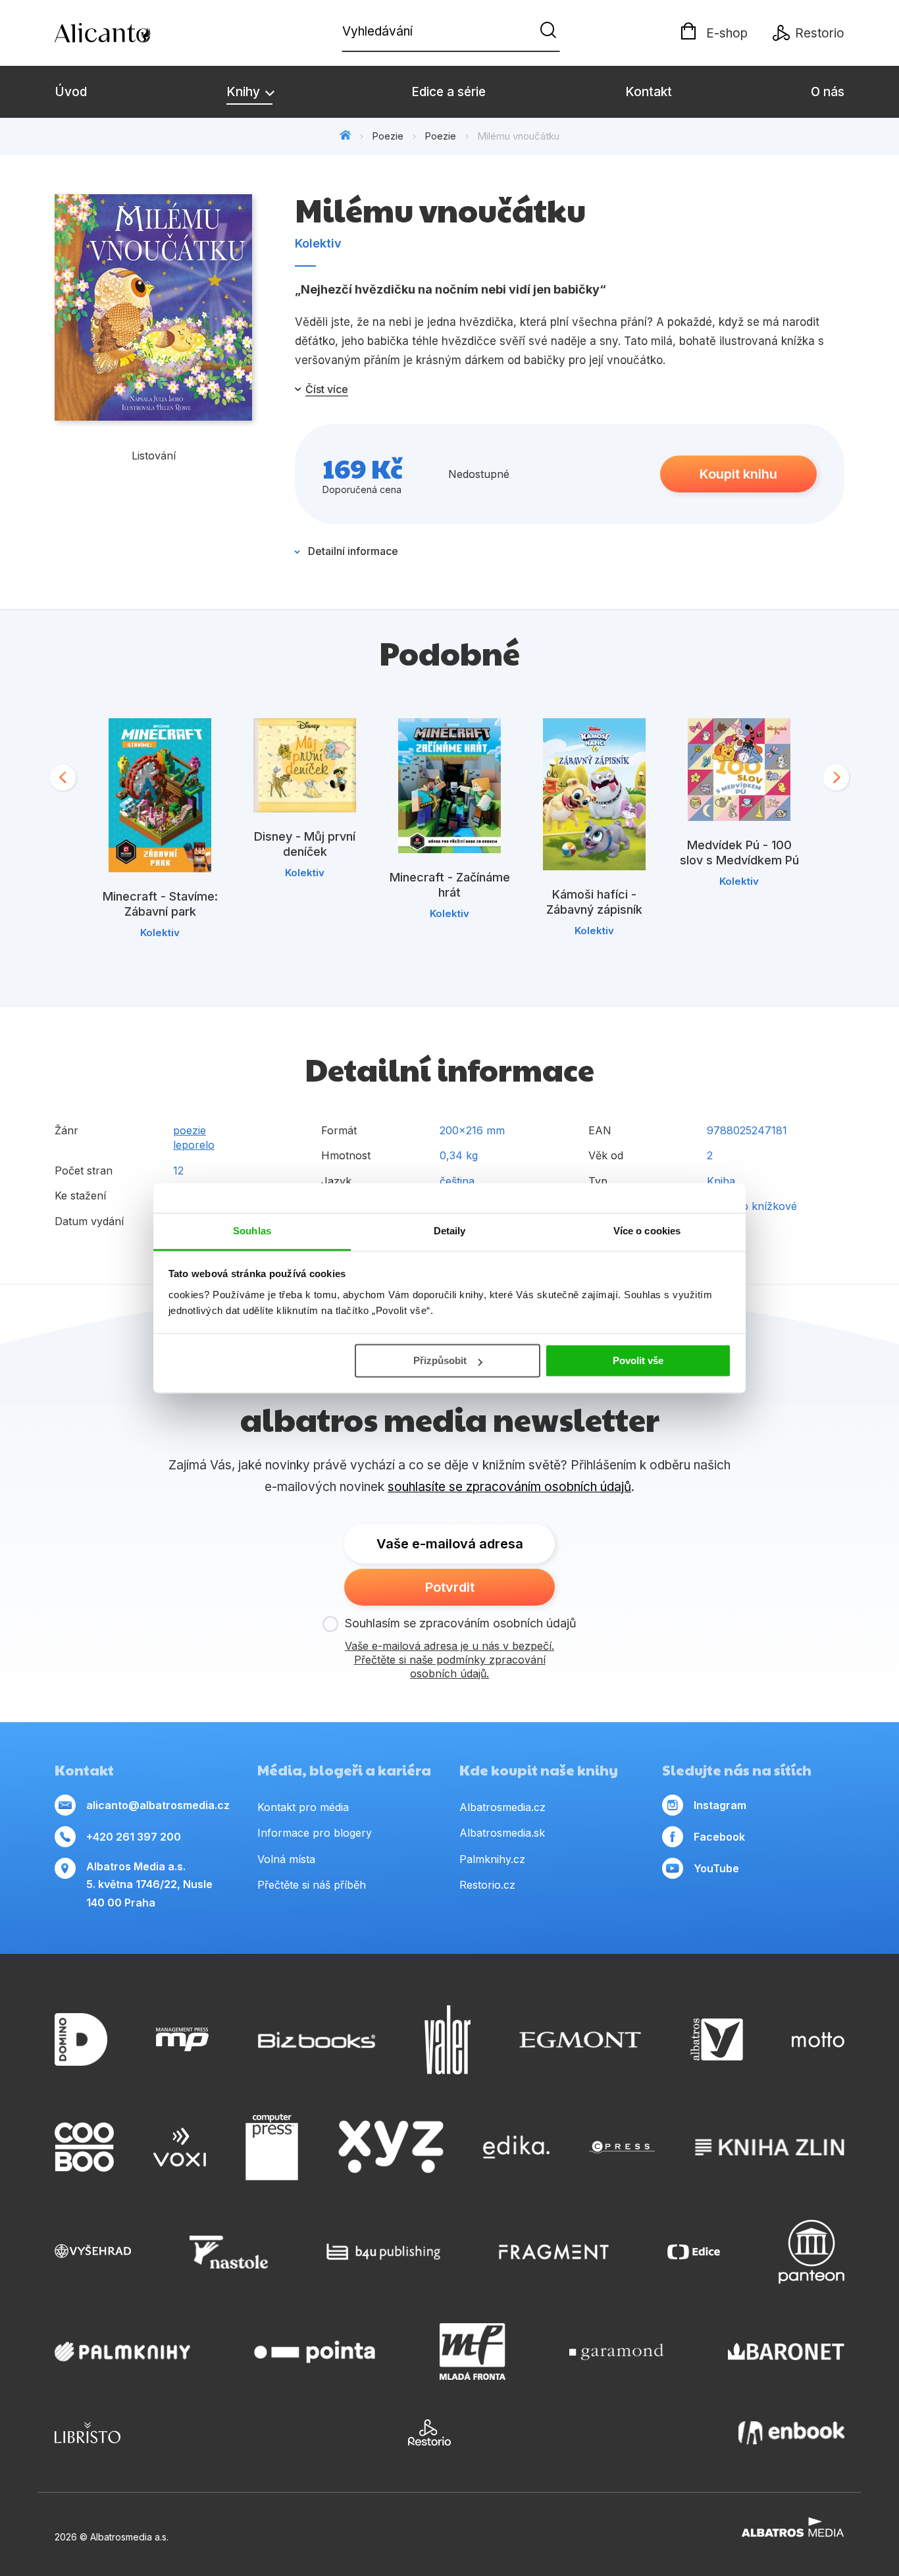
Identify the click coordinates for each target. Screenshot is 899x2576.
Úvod (71, 92)
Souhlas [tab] (252, 1231)
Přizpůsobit (440, 1360)
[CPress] (622, 2147)
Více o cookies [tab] (647, 1231)
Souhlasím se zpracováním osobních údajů (461, 1623)
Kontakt (649, 92)
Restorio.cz (487, 1885)
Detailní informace (353, 551)
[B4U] (383, 2252)
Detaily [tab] (450, 1231)
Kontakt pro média (303, 1807)
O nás (828, 92)
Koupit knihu (738, 474)
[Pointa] (315, 2352)
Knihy (245, 92)
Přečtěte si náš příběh (312, 1885)
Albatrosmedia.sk (502, 1833)
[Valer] (448, 2040)
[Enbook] (791, 2432)
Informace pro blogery (315, 1833)
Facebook (719, 1837)
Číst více (327, 389)
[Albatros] (717, 2040)
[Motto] (818, 2040)
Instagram (720, 1805)
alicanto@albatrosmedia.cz (158, 1805)
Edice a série (449, 92)
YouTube (716, 1868)
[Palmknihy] (122, 2352)
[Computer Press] (272, 2147)
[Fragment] (554, 2252)
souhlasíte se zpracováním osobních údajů (509, 1487)
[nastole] (229, 2252)
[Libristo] (88, 2432)
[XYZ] (391, 2147)
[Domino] (81, 2040)
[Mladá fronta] (473, 2352)
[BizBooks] (317, 2040)
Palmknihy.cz (492, 1859)
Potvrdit (450, 1587)
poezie (190, 1130)
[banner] (130, 33)
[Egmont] (580, 2040)
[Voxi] (180, 2147)
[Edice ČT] (694, 2252)
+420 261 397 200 (134, 1837)
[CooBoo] (84, 2147)
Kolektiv (318, 243)
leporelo (194, 1145)
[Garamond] (616, 2352)
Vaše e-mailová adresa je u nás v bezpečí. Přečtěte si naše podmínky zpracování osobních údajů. (449, 1660)
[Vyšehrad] (93, 2252)
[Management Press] (182, 2040)
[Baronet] (786, 2352)
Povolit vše (638, 1360)
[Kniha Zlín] (770, 2147)
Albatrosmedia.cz (502, 1807)
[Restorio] (429, 2432)
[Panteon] (811, 2252)
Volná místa (286, 1859)
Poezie (388, 136)
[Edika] (517, 2147)
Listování (154, 456)
